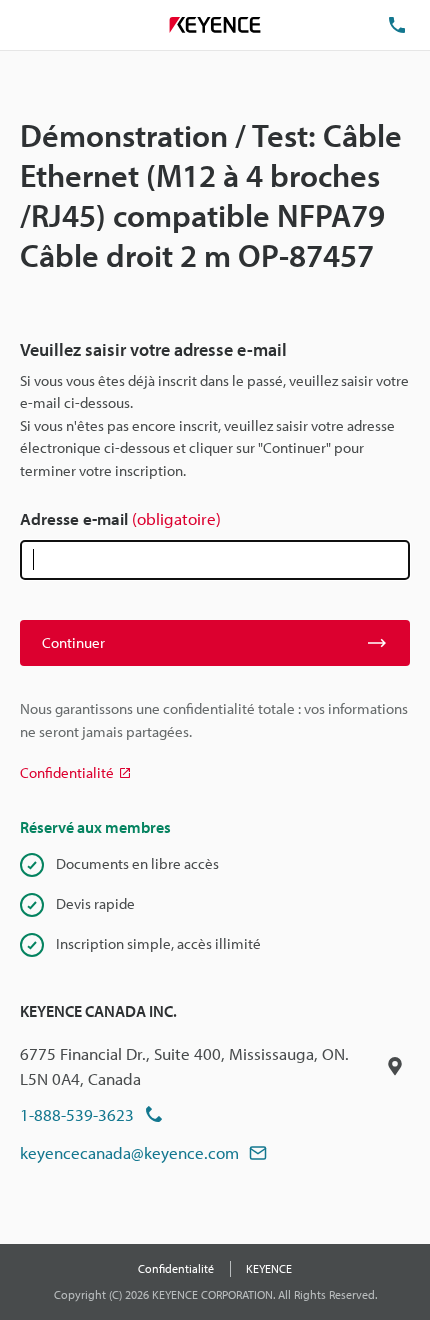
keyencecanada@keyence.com (129, 1152)
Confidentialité (176, 1268)
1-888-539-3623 (77, 1114)
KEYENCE (269, 1268)
